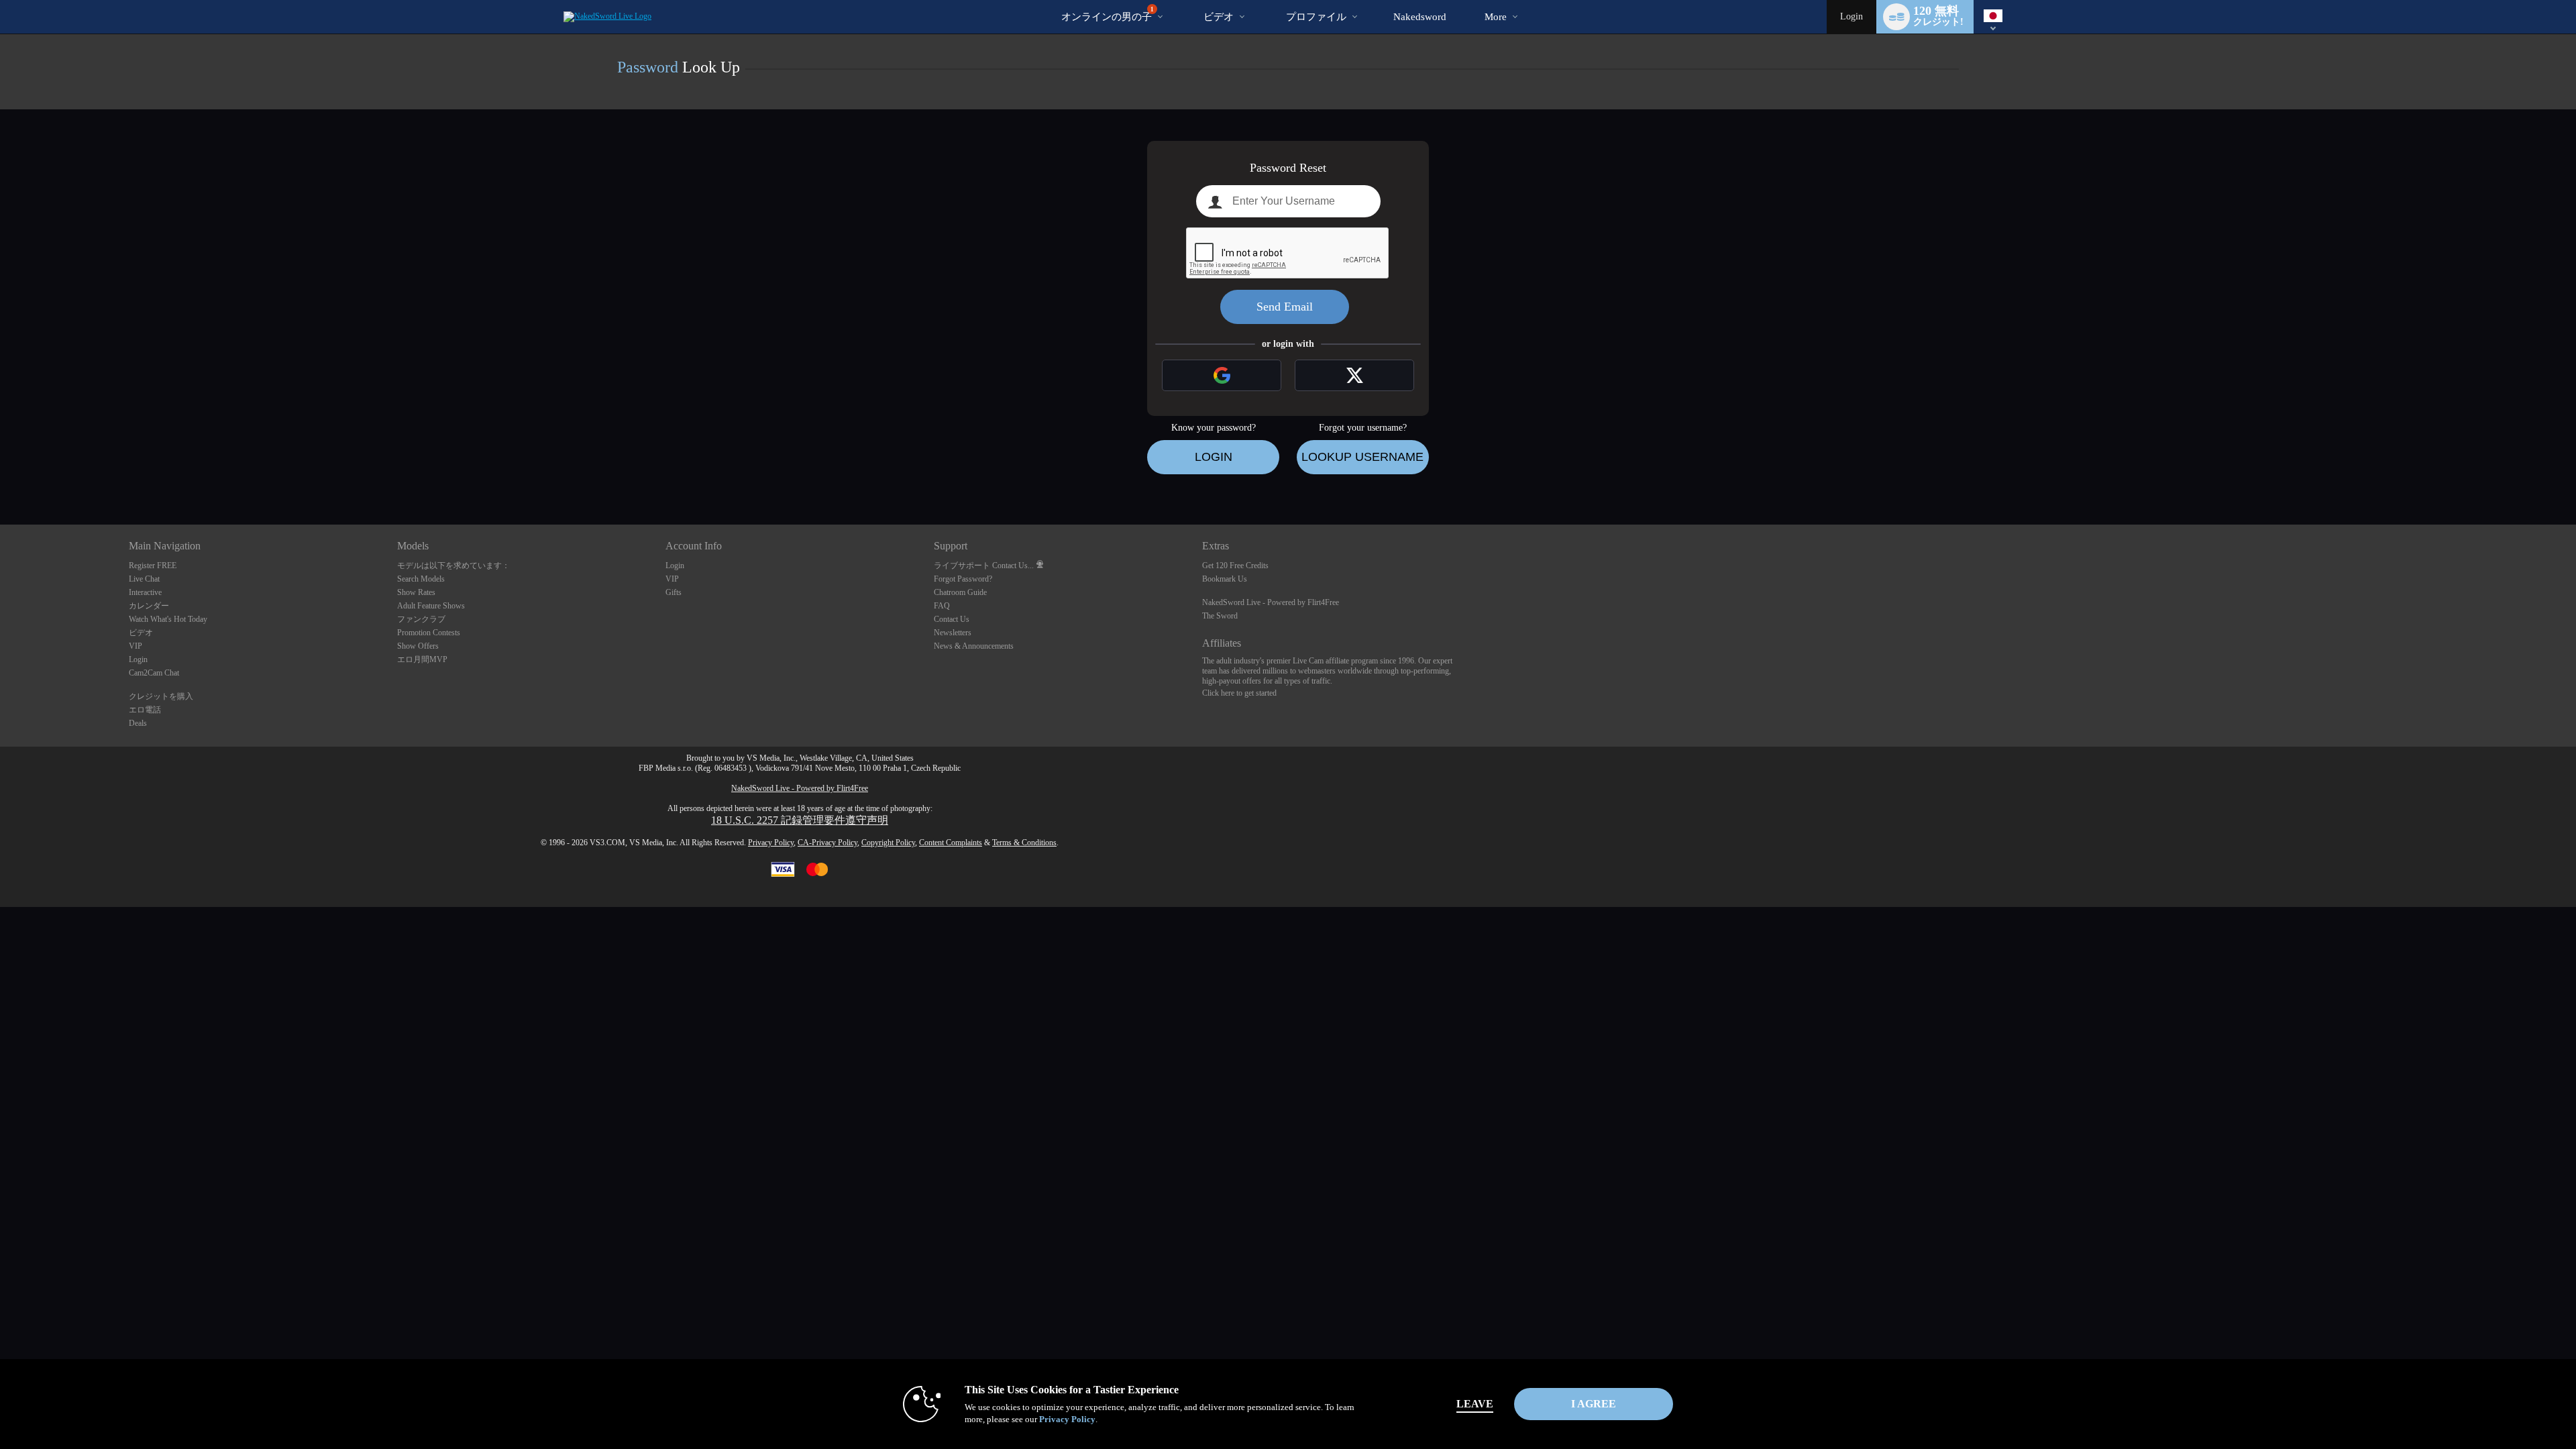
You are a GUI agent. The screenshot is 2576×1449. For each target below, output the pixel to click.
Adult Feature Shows (431, 606)
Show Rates (416, 592)
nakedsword (1420, 17)
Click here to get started (1239, 693)
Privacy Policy (771, 843)
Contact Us (952, 619)
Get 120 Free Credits (1235, 566)
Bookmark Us (1225, 579)
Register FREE (153, 566)
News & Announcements (974, 646)
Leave (1475, 1404)
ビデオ (1219, 17)
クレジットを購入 (161, 696)
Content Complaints (951, 843)
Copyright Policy (888, 843)
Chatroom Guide (960, 592)
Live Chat (144, 579)
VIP (136, 646)
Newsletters (953, 633)
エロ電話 (145, 710)
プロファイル (1316, 17)
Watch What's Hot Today (168, 619)
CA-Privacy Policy (827, 843)
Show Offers (418, 646)
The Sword (1220, 616)
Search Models (421, 579)
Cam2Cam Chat (154, 673)
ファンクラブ (421, 619)
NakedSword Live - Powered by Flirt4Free (1271, 602)
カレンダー (149, 606)
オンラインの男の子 (1108, 14)
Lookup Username (1362, 457)
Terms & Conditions (1024, 843)
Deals (138, 723)
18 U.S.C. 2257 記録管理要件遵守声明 (800, 820)
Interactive (145, 592)
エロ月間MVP (422, 659)
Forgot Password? (963, 579)
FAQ (942, 606)
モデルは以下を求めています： (453, 566)
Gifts (674, 592)
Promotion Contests (429, 633)
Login (1851, 16)
